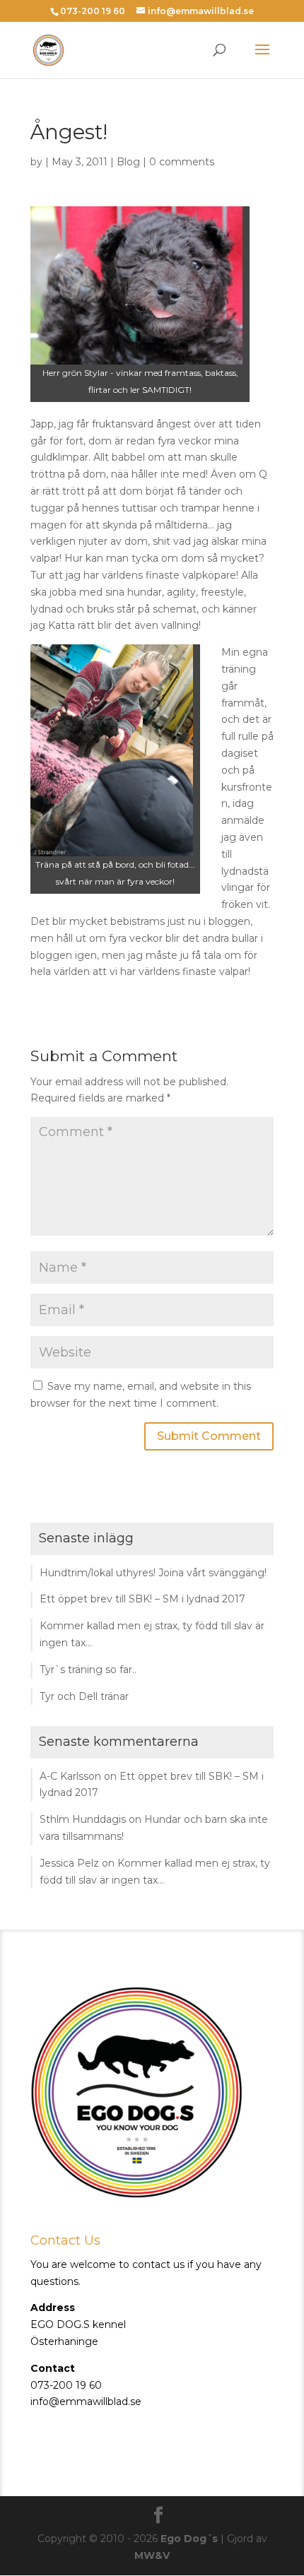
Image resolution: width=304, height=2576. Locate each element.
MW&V (152, 2556)
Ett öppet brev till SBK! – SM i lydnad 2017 (142, 1599)
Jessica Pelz (69, 1863)
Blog (128, 162)
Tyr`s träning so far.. (88, 1670)
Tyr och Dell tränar (84, 1696)
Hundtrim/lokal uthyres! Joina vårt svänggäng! (153, 1573)
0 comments (182, 162)
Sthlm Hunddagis (83, 1819)
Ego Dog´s (189, 2539)
